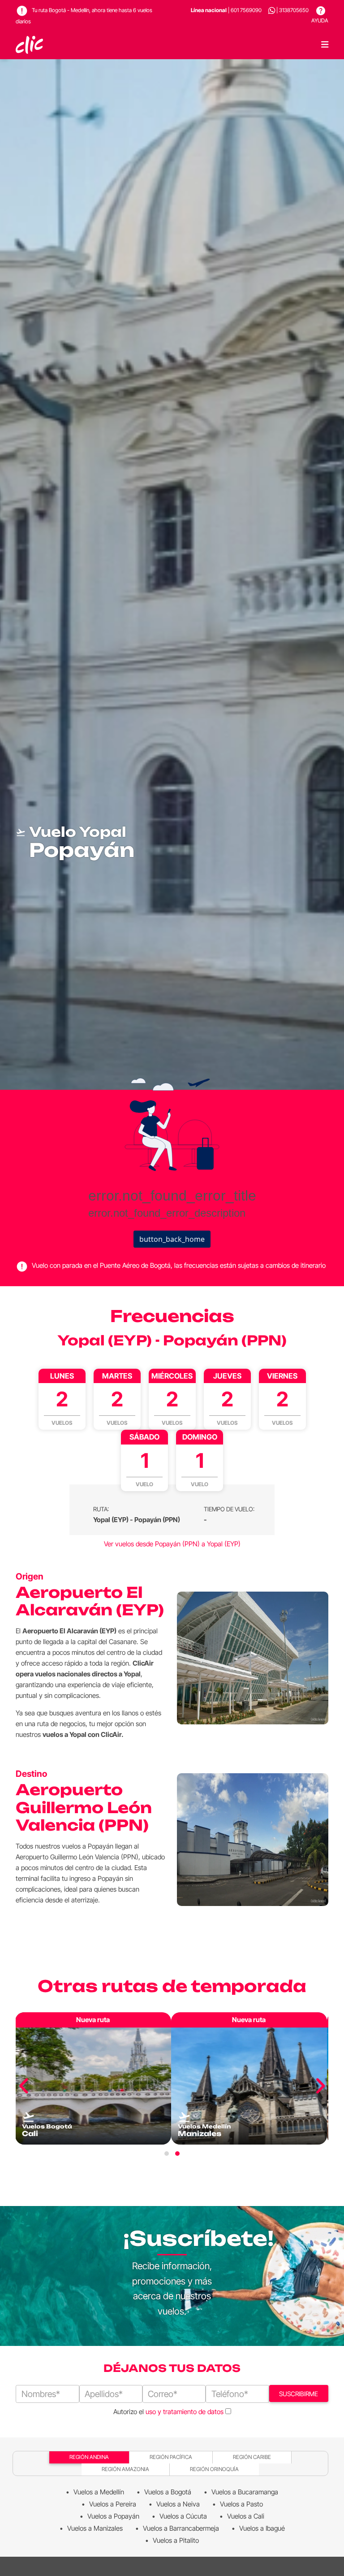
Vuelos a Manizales (95, 2528)
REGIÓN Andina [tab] (89, 2457)
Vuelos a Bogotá (168, 2492)
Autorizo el (168, 2412)
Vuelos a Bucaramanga (245, 2492)
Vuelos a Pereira (113, 2504)
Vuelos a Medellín (99, 2492)
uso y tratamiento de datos (185, 2412)
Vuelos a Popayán (113, 2516)
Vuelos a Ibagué (262, 2528)
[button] (167, 2154)
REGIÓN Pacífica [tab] (171, 2457)
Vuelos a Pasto (241, 2504)
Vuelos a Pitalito (176, 2540)
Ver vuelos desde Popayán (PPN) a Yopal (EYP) (172, 1544)
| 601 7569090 (226, 10)
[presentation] (24, 2086)
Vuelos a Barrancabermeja (181, 2528)
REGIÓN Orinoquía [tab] (214, 2469)
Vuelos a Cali (246, 2516)
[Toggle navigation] (325, 45)
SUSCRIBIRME (299, 2394)
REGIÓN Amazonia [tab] (125, 2469)
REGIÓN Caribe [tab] (252, 2457)
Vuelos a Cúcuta (183, 2516)
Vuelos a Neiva (178, 2504)
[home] (30, 45)
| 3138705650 (292, 10)
